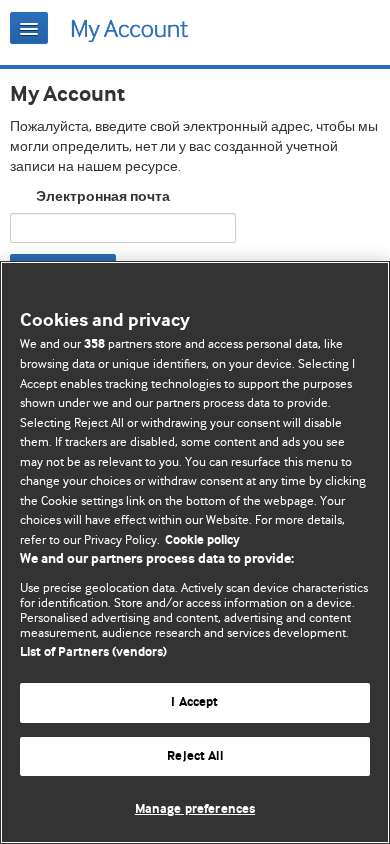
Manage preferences (195, 809)
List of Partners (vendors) (93, 652)
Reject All (194, 756)
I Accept (194, 702)
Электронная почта (103, 197)
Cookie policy (202, 540)
